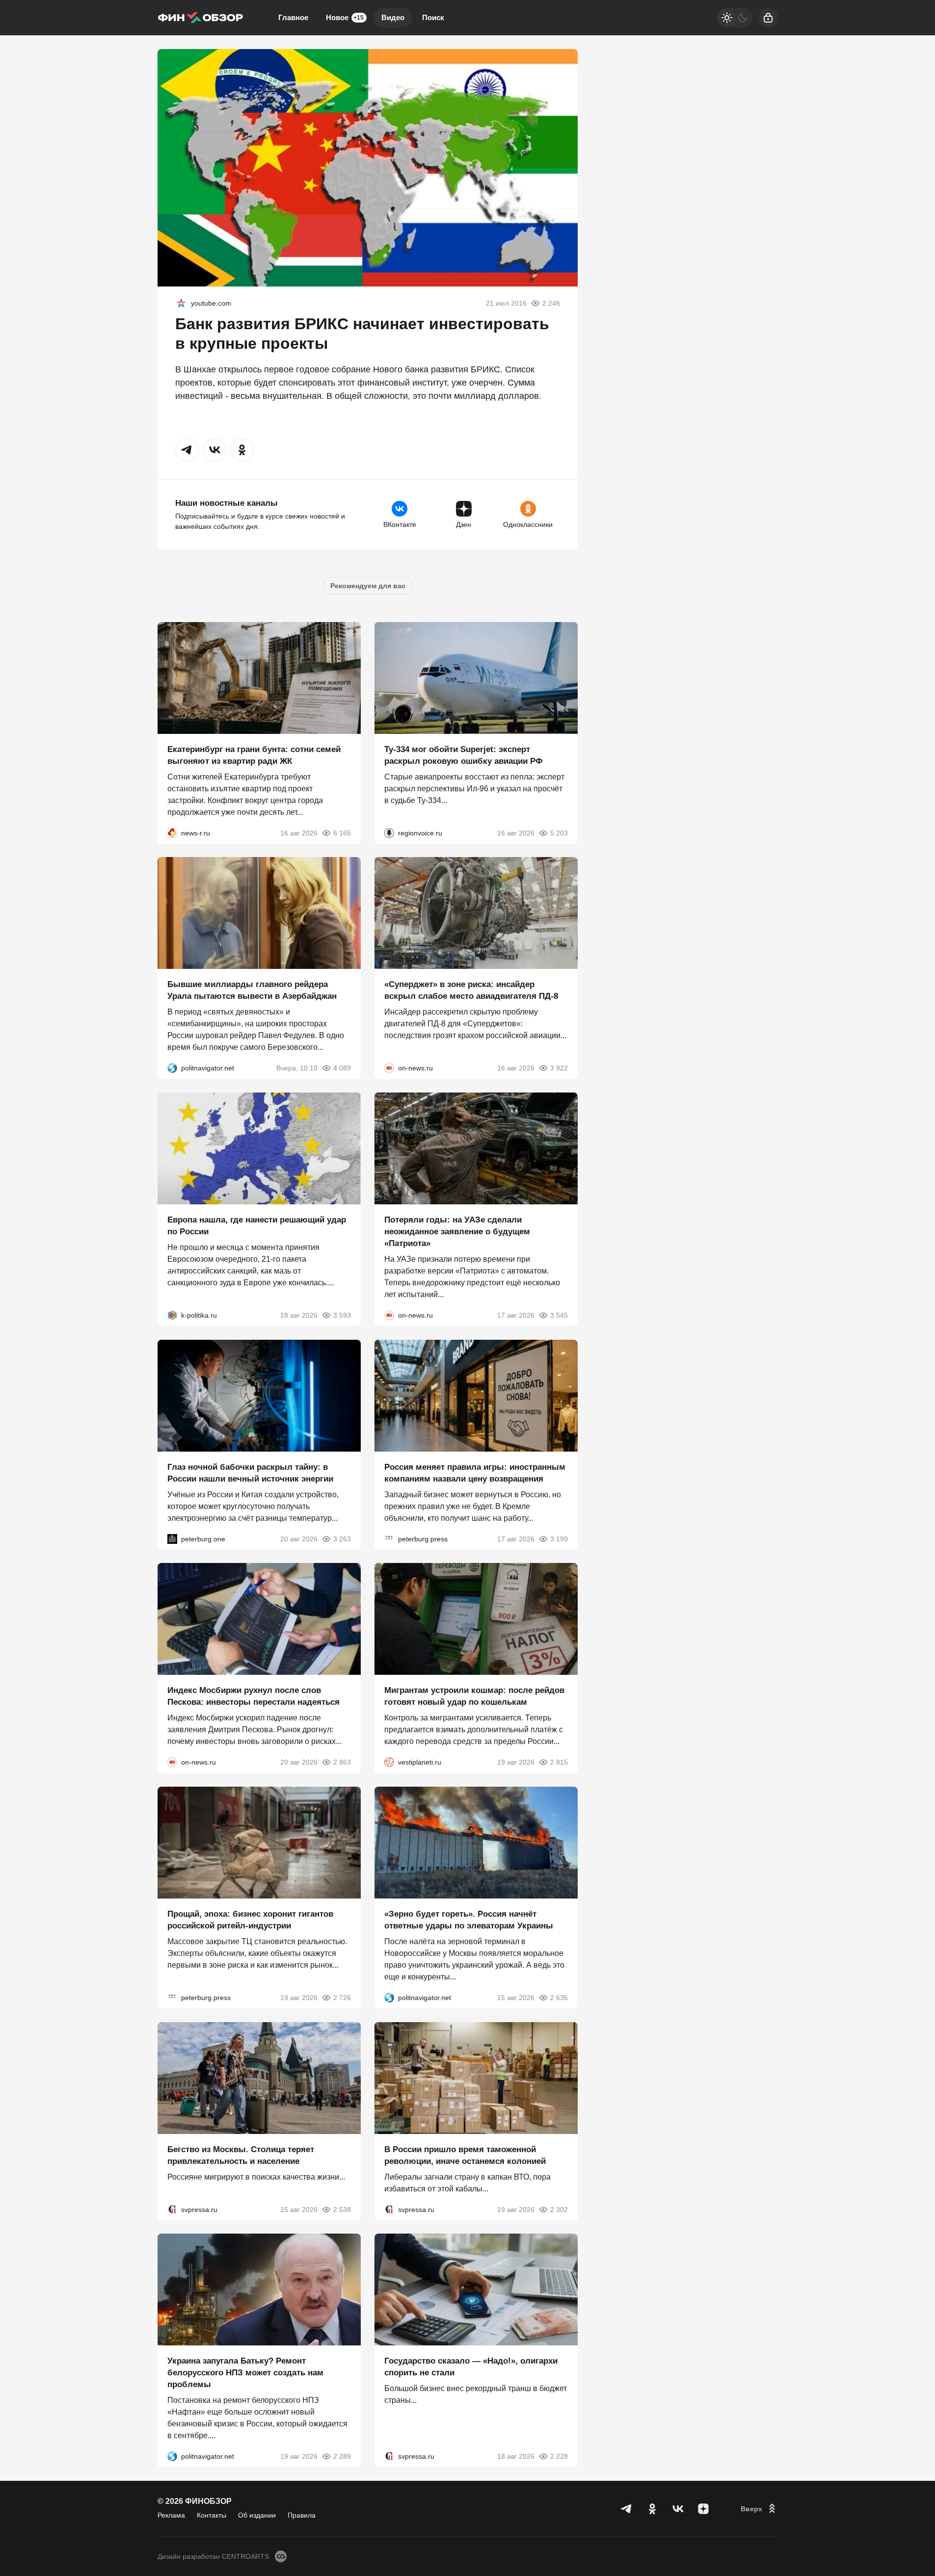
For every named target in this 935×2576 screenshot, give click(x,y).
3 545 (559, 1315)
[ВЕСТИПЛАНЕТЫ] (389, 1762)
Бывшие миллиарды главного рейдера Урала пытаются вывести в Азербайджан (252, 990)
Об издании (257, 2515)
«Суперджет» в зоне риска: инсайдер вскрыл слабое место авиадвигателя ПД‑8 (471, 990)
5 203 (559, 833)
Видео (393, 17)
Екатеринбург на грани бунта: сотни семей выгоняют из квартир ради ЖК (254, 755)
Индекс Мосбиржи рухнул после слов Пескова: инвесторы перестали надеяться (254, 1696)
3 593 (342, 1315)
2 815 (559, 1762)
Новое (345, 17)
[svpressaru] (172, 2209)
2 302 (559, 2209)
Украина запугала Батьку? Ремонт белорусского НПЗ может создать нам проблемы (245, 2373)
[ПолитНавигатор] (172, 1068)
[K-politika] (172, 1315)
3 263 (342, 1538)
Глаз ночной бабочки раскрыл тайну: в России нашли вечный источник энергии (250, 1472)
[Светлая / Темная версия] (735, 18)
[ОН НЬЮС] (389, 1068)
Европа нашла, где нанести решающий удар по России (257, 1226)
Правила (302, 2515)
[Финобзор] (200, 18)
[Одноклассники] (652, 2509)
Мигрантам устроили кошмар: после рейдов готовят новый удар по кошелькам (474, 1696)
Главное (293, 17)
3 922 (559, 1068)
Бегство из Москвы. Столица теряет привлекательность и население (241, 2155)
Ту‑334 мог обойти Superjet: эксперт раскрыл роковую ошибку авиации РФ (464, 755)
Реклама (171, 2515)
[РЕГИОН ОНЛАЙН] (172, 833)
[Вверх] (759, 2509)
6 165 (342, 833)
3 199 (559, 1538)
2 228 (559, 2456)
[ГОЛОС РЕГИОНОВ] (389, 833)
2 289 (342, 2456)
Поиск (433, 17)
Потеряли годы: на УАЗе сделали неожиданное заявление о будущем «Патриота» (457, 1232)
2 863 (342, 1762)
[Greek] (181, 303)
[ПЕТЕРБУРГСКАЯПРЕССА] (389, 1538)
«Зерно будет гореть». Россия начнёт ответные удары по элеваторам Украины (469, 1920)
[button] (187, 450)
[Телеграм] (627, 2509)
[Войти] (768, 18)
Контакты (212, 2515)
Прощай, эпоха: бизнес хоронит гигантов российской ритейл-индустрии (250, 1920)
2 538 (342, 2209)
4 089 (342, 1068)
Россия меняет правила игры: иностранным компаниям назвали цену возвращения (475, 1472)
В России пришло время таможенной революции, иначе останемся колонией (465, 2155)
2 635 (559, 1998)
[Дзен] (703, 2509)
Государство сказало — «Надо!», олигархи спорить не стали (471, 2367)
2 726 (342, 1998)
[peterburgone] (172, 1538)
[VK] (678, 2509)
